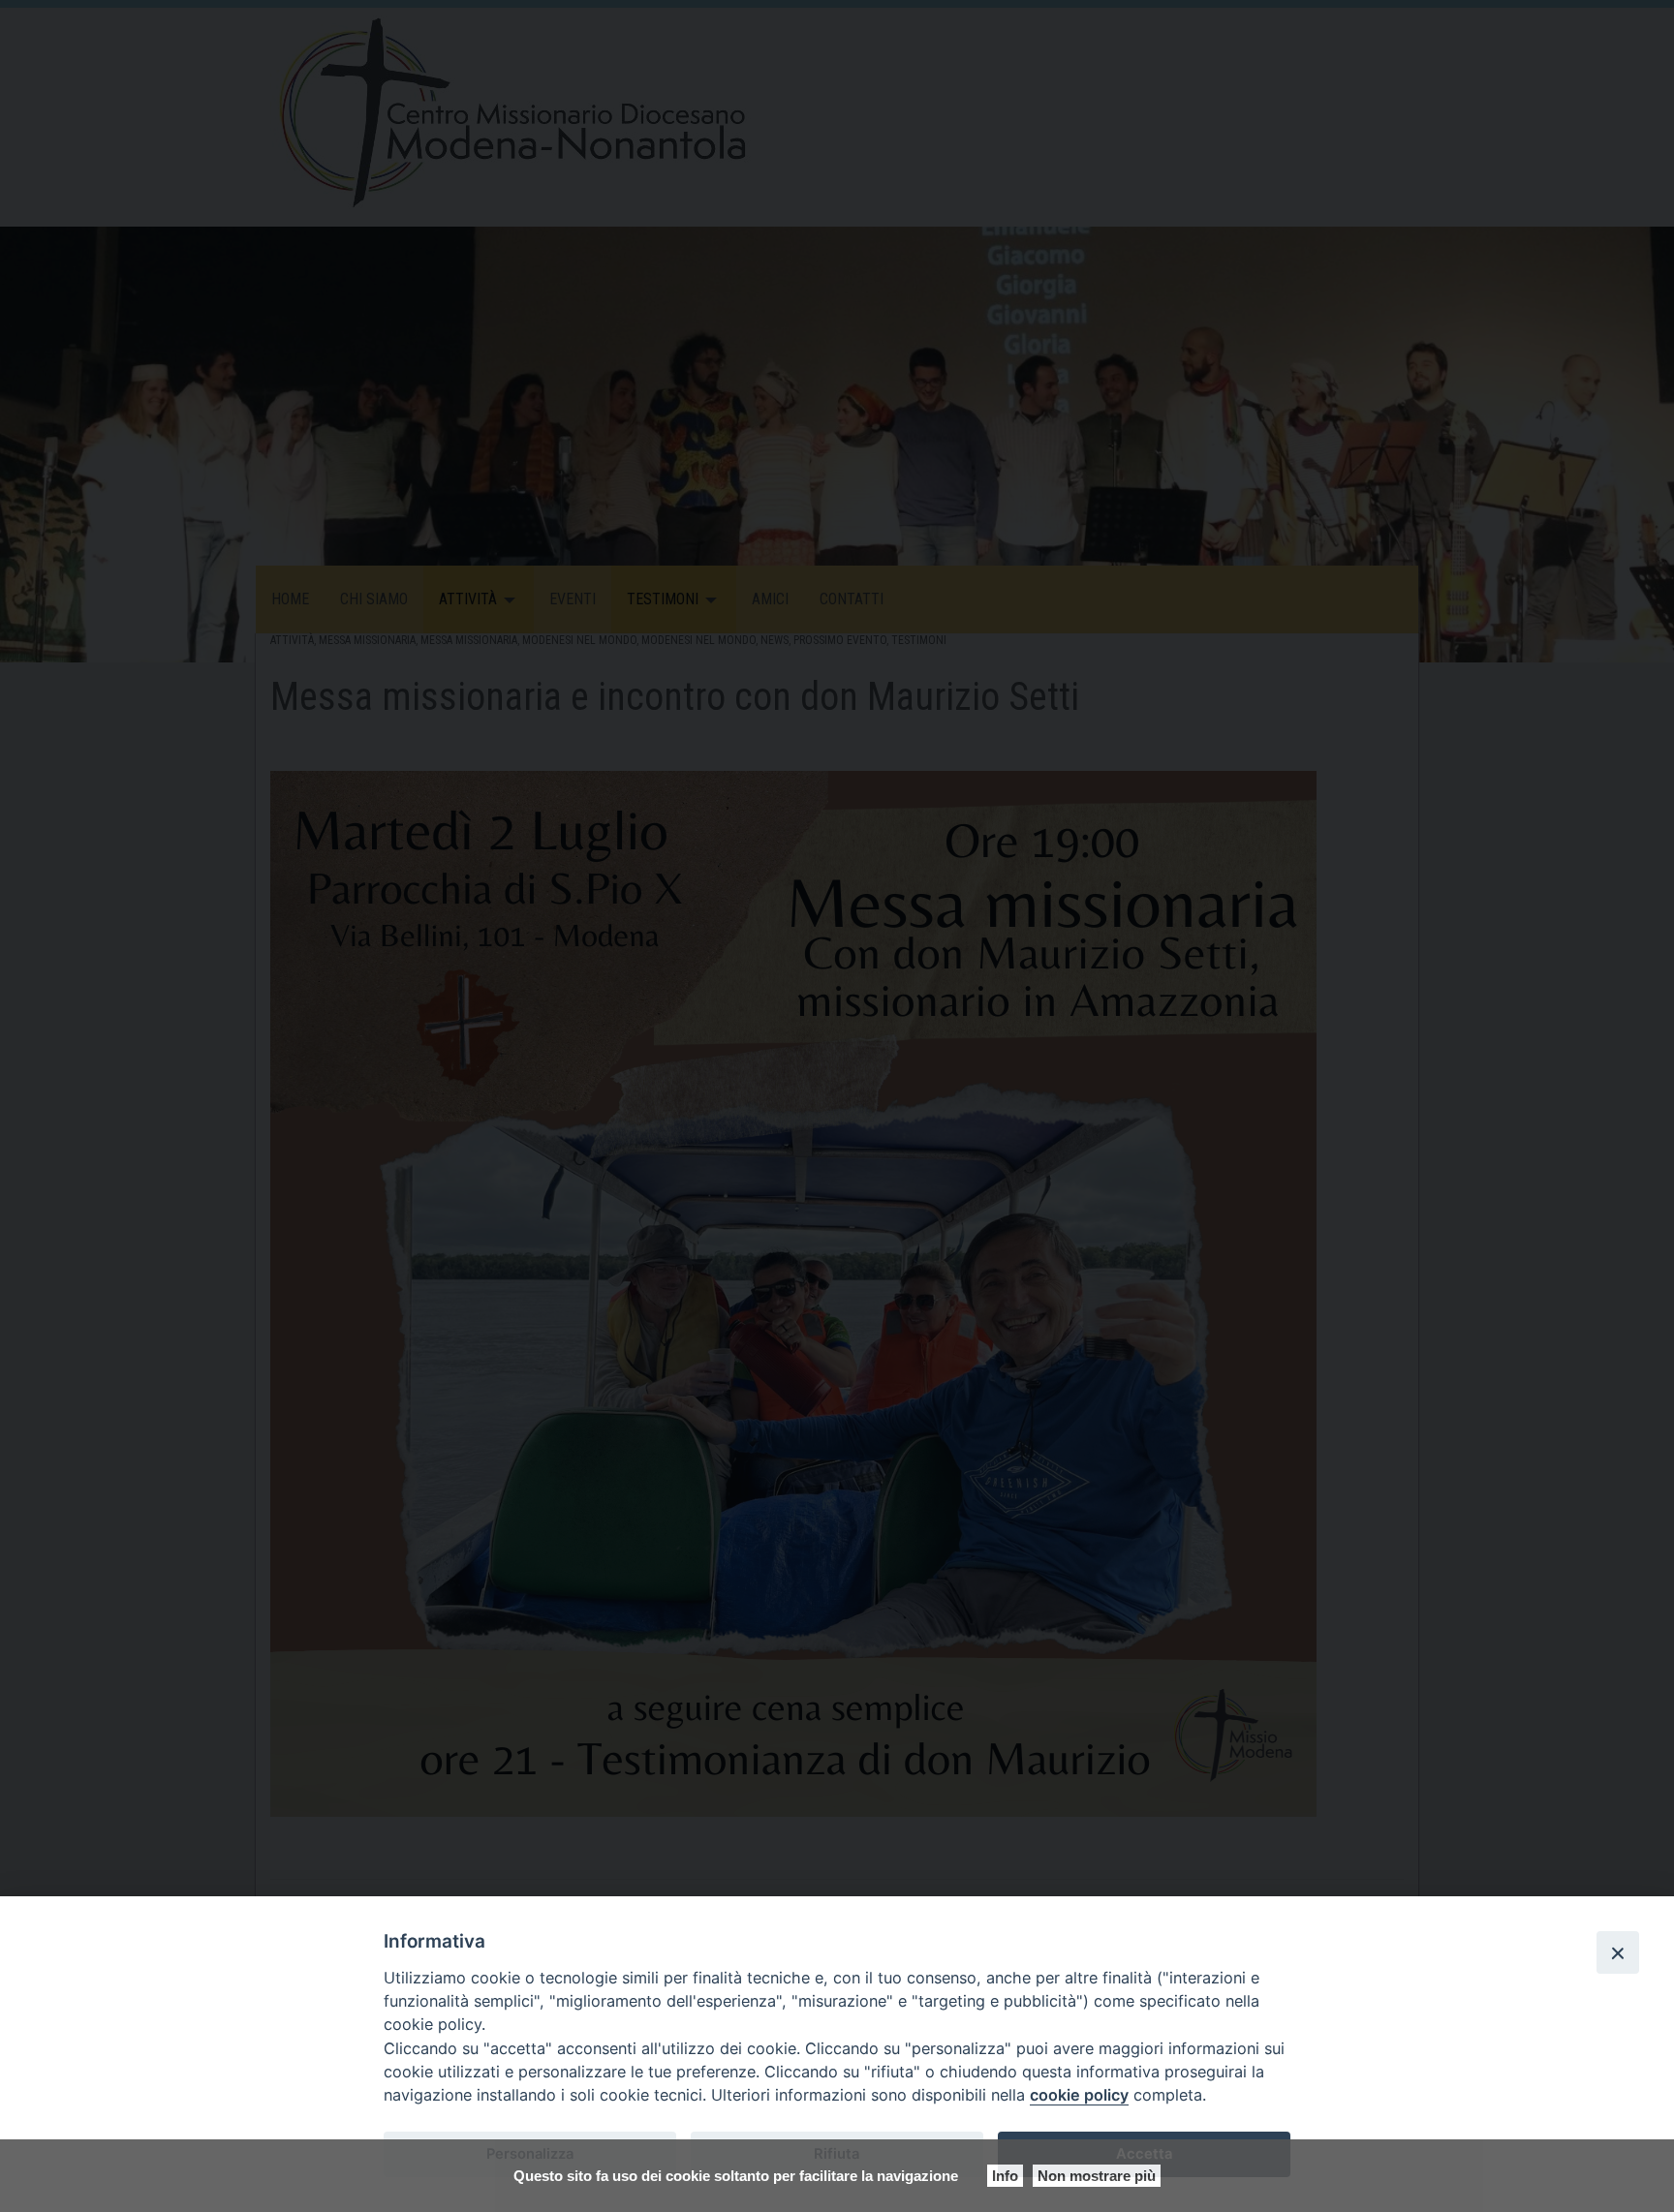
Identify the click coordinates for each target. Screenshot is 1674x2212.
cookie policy (1079, 2095)
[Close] (1618, 1952)
